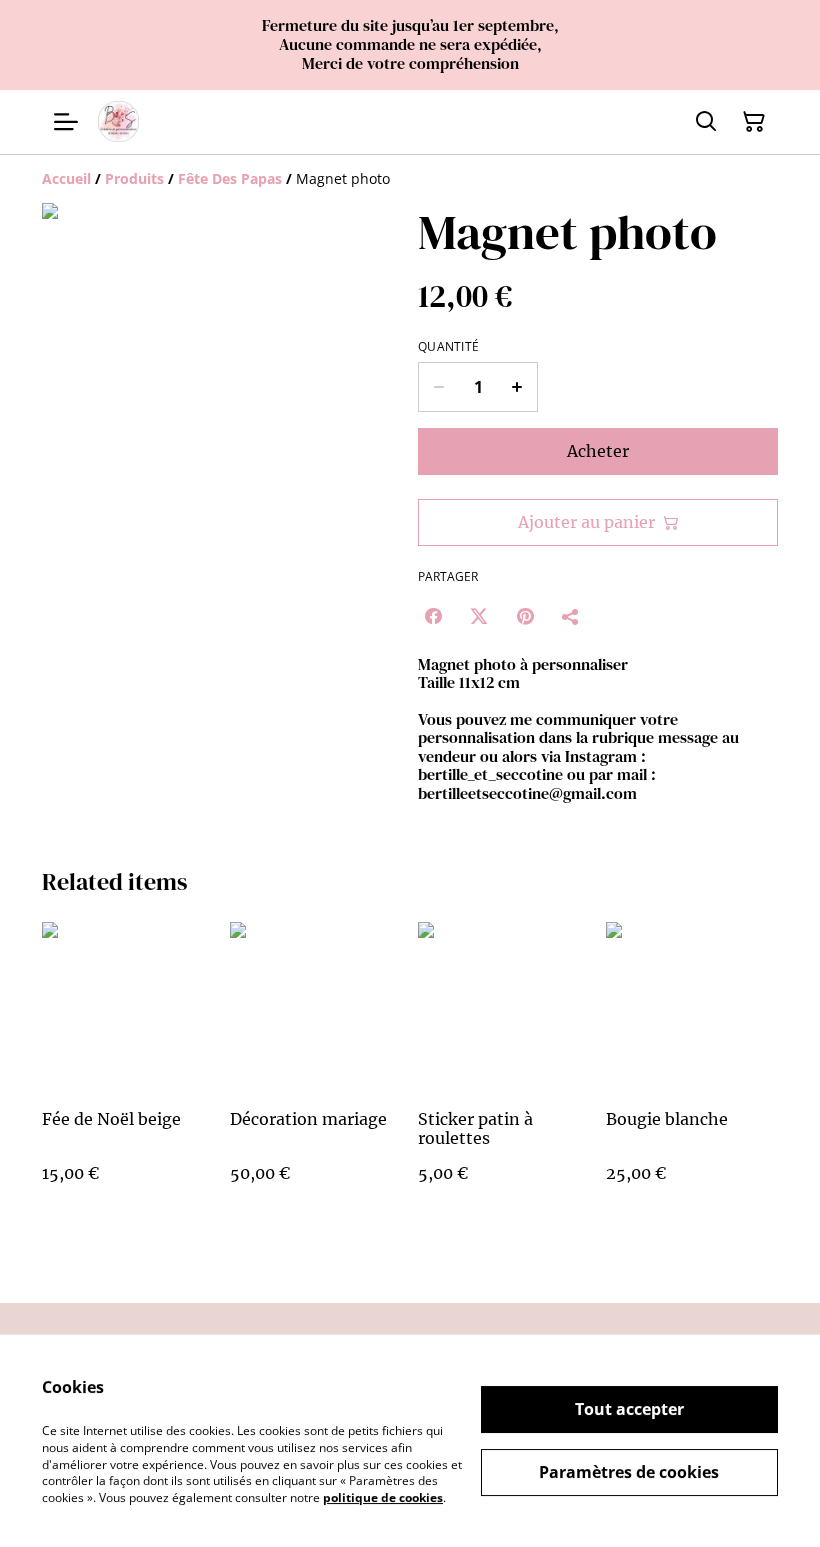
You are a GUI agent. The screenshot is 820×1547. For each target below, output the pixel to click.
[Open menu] (66, 122)
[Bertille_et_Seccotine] (118, 121)
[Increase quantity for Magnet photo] (517, 387)
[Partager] (571, 616)
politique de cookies (383, 1497)
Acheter (598, 451)
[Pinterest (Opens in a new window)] (525, 616)
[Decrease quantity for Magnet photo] (438, 387)
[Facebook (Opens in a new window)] (433, 616)
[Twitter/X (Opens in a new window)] (479, 616)
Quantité (448, 347)
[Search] (706, 122)
